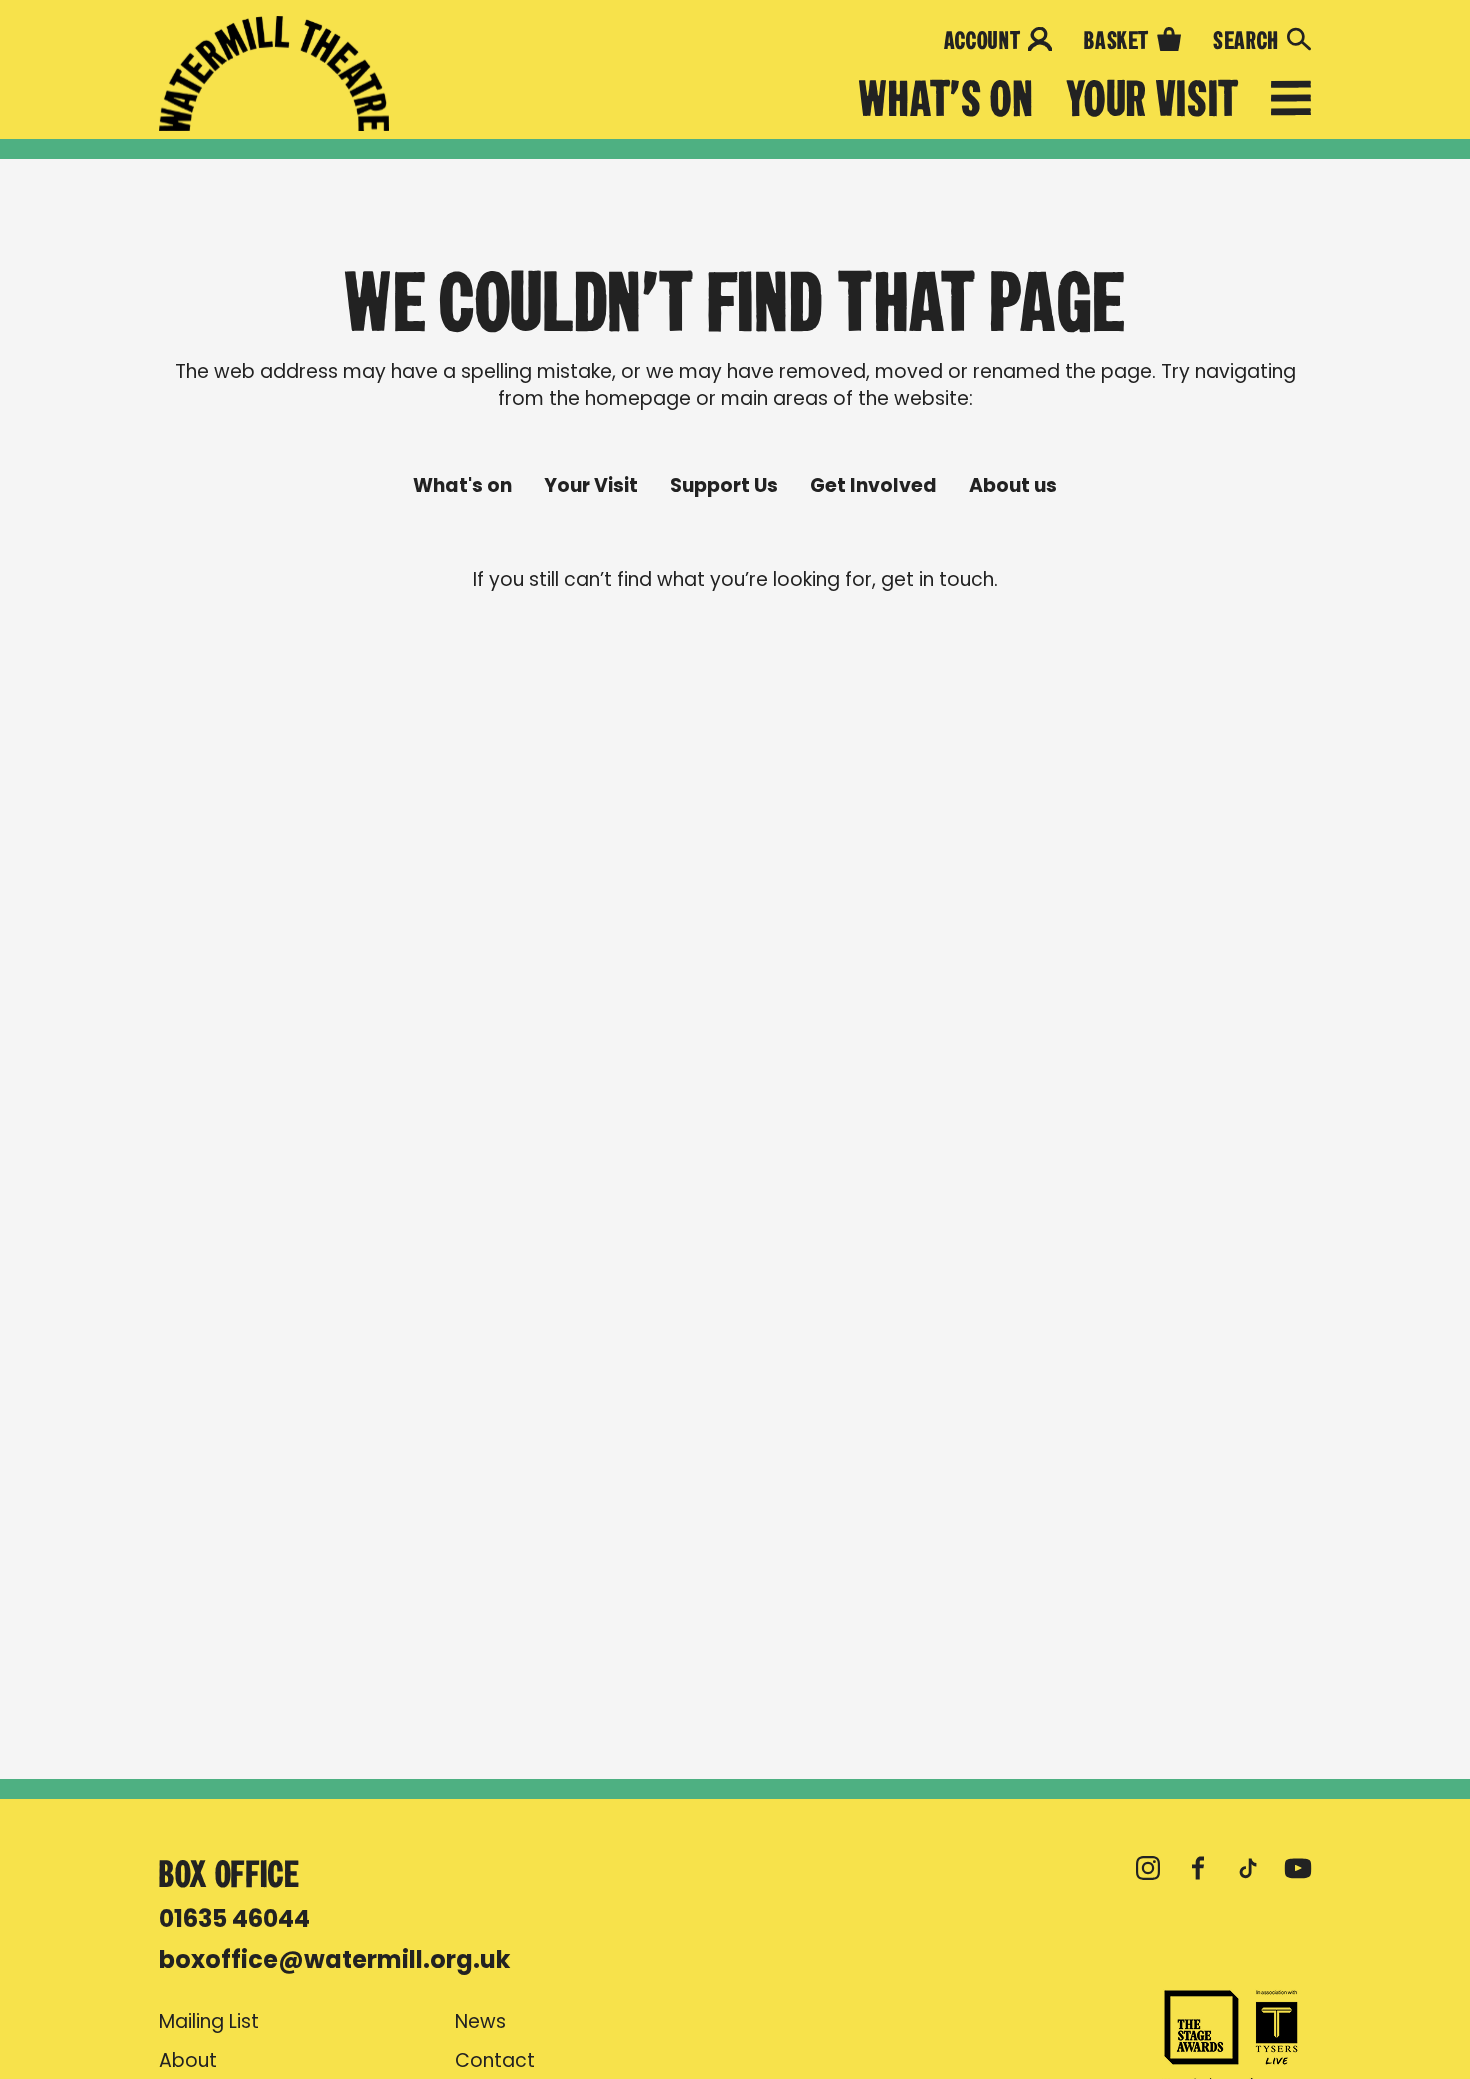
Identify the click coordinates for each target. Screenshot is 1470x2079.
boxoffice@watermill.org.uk (334, 1959)
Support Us (724, 486)
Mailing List (209, 2022)
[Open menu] (1291, 102)
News (480, 2022)
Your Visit (1152, 99)
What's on (946, 99)
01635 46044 (234, 1918)
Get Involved (873, 486)
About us (1013, 486)
